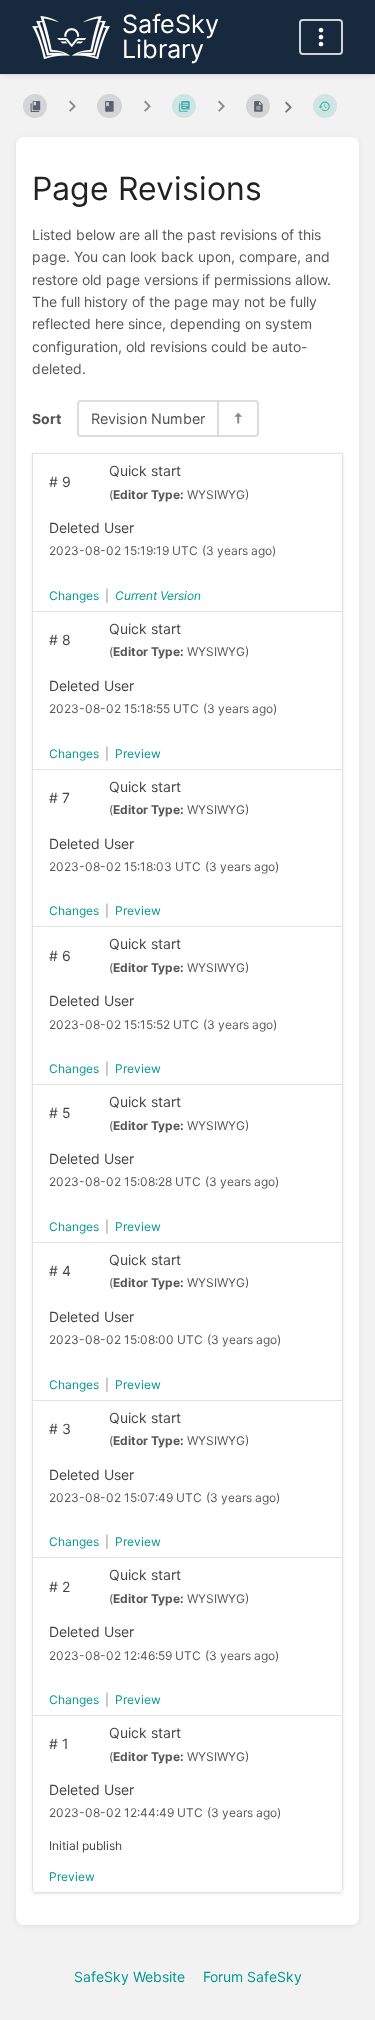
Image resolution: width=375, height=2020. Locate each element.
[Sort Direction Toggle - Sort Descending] (237, 418)
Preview (138, 753)
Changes (74, 595)
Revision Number (148, 418)
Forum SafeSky (252, 1976)
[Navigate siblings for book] (72, 106)
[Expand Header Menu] (321, 37)
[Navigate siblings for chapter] (147, 106)
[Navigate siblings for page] (221, 106)
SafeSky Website (129, 1976)
